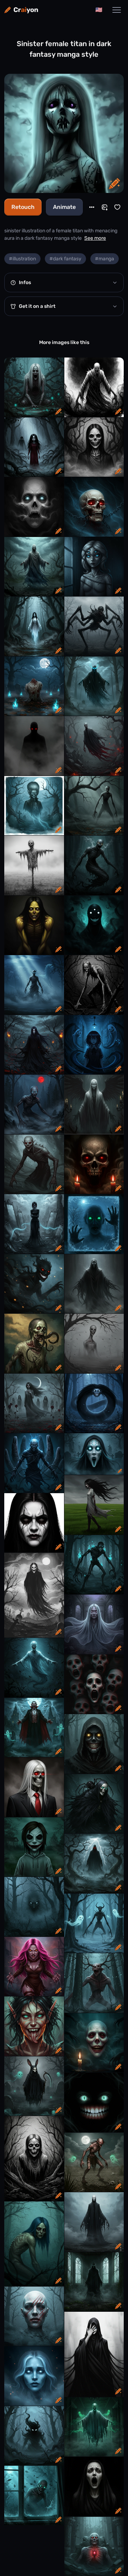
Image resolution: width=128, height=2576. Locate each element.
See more (95, 238)
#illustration (22, 259)
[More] (92, 207)
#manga (105, 259)
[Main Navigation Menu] (117, 10)
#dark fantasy (65, 259)
